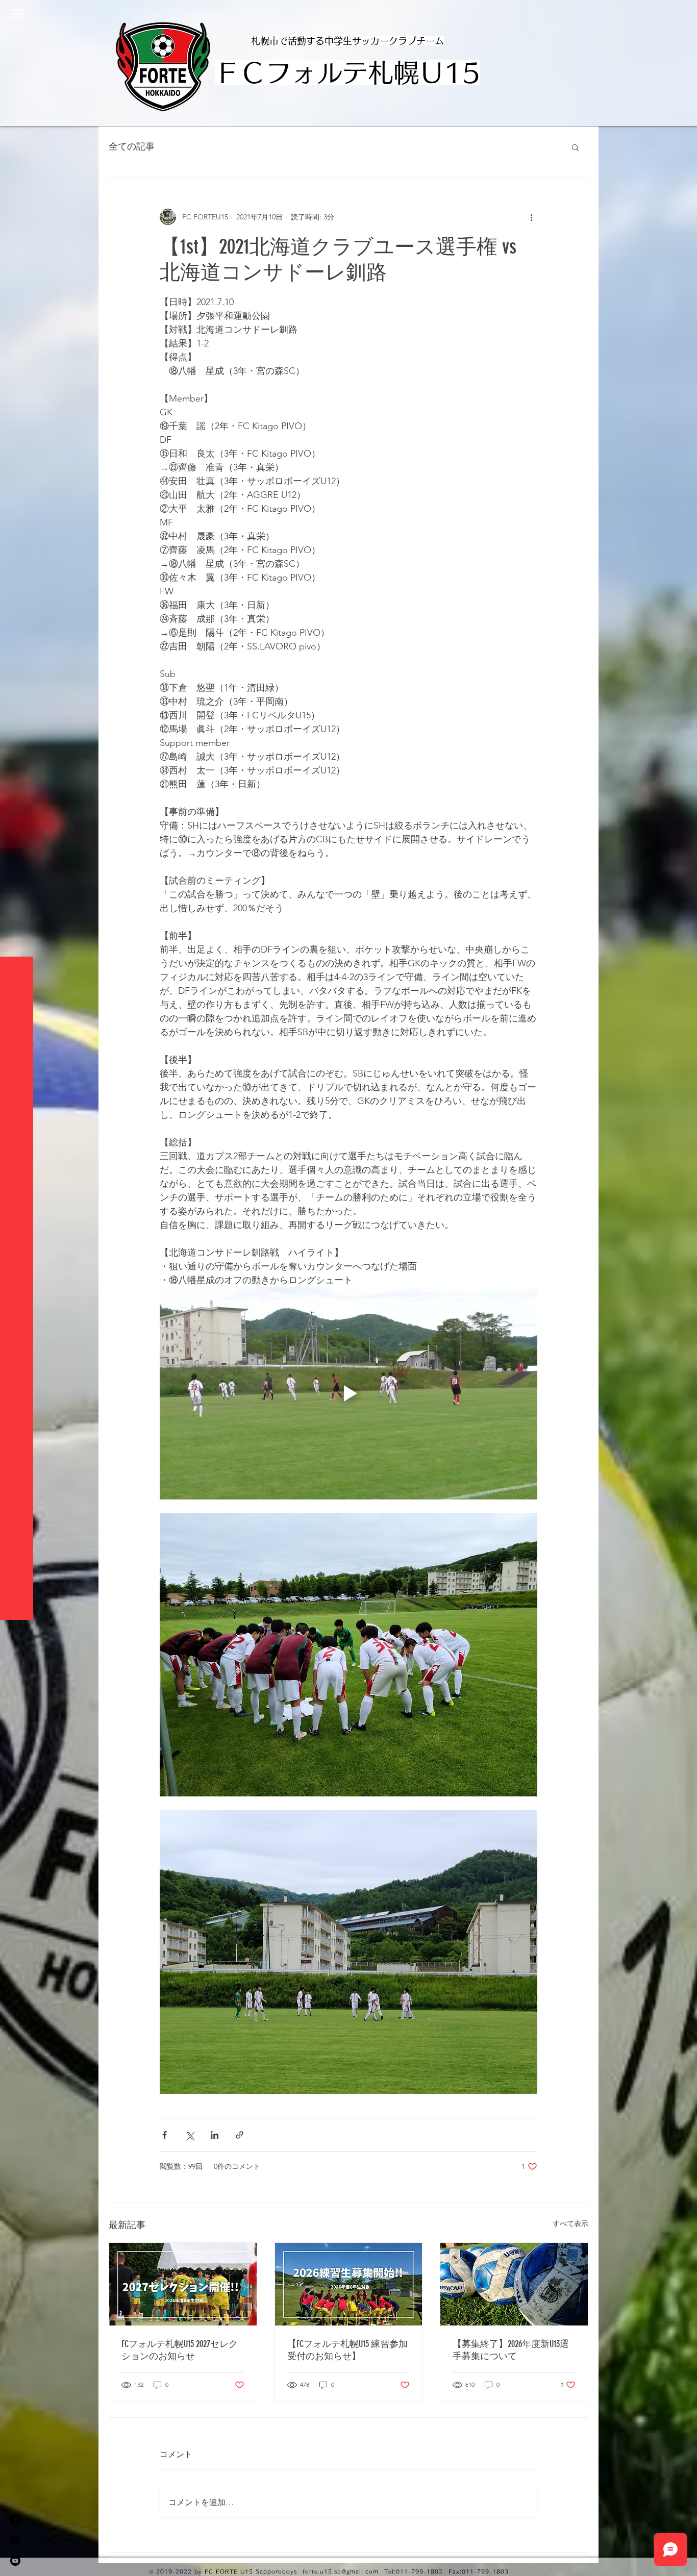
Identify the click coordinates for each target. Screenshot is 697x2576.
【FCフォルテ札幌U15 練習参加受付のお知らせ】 (347, 2350)
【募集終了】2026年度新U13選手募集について (511, 2350)
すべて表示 (570, 2223)
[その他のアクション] (531, 217)
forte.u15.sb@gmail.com (341, 2571)
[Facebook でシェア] (165, 2135)
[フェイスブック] (15, 2520)
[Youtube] (15, 2561)
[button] (17, 14)
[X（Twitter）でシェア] (190, 2135)
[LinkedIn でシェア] (215, 2135)
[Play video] (348, 1393)
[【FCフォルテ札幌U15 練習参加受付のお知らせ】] (349, 2284)
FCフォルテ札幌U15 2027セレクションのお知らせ (180, 2350)
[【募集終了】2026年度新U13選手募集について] (514, 2284)
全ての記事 (132, 146)
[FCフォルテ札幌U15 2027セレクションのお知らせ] (183, 2284)
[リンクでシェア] (240, 2135)
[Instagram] (15, 2540)
